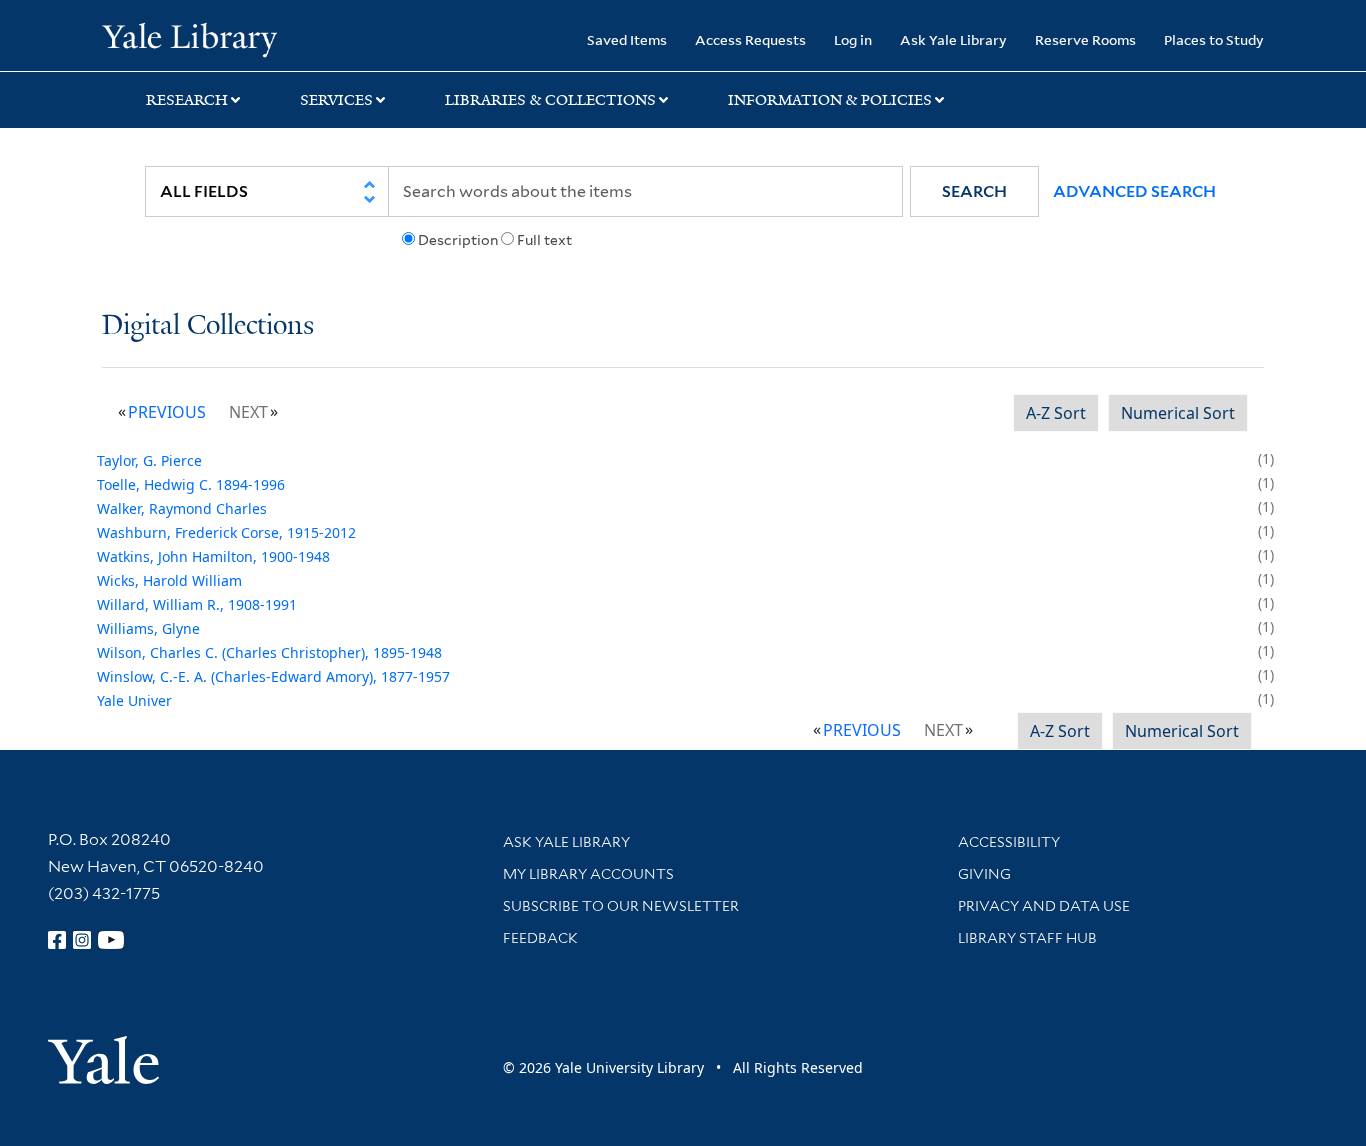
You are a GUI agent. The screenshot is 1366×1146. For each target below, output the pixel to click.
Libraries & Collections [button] (550, 100)
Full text (544, 240)
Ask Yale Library (953, 39)
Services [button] (336, 100)
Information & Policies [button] (830, 100)
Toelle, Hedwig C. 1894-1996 (191, 484)
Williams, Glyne (148, 628)
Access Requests (750, 39)
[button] (974, 191)
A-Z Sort (1056, 413)
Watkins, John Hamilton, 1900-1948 (213, 556)
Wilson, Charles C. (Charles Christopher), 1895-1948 (269, 652)
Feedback (540, 938)
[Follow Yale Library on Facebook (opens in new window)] (57, 940)
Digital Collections (208, 326)
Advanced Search (1134, 191)
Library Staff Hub (1027, 938)
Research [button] (187, 100)
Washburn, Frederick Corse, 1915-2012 (226, 532)
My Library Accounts (588, 874)
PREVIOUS (167, 412)
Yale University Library (189, 38)
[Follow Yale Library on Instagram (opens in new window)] (82, 940)
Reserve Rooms (1085, 39)
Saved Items (627, 39)
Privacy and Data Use (1044, 906)
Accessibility (1009, 842)
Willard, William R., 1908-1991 (197, 604)
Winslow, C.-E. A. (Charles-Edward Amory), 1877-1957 (273, 676)
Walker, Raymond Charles (182, 508)
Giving (984, 874)
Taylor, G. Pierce (149, 460)
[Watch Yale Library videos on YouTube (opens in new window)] (111, 940)
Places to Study (1214, 39)
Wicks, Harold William (169, 580)
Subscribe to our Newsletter (621, 906)
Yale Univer (134, 700)
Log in (853, 39)
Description (458, 240)
